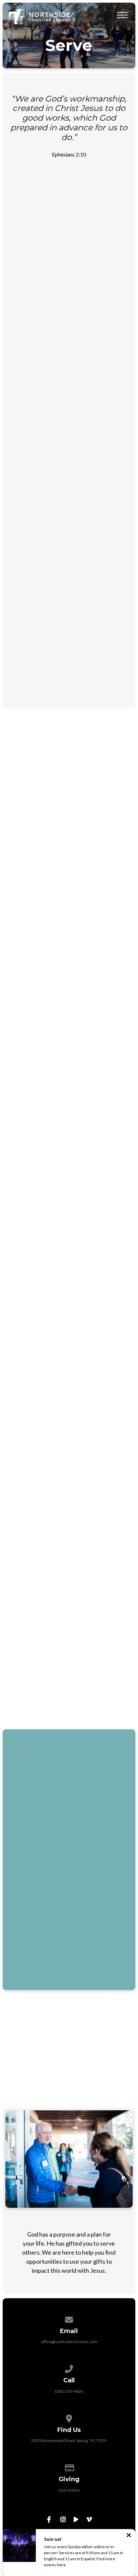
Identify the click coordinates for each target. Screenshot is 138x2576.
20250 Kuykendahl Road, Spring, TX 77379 (69, 2440)
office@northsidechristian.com (69, 2342)
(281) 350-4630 (69, 2391)
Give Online (69, 2490)
